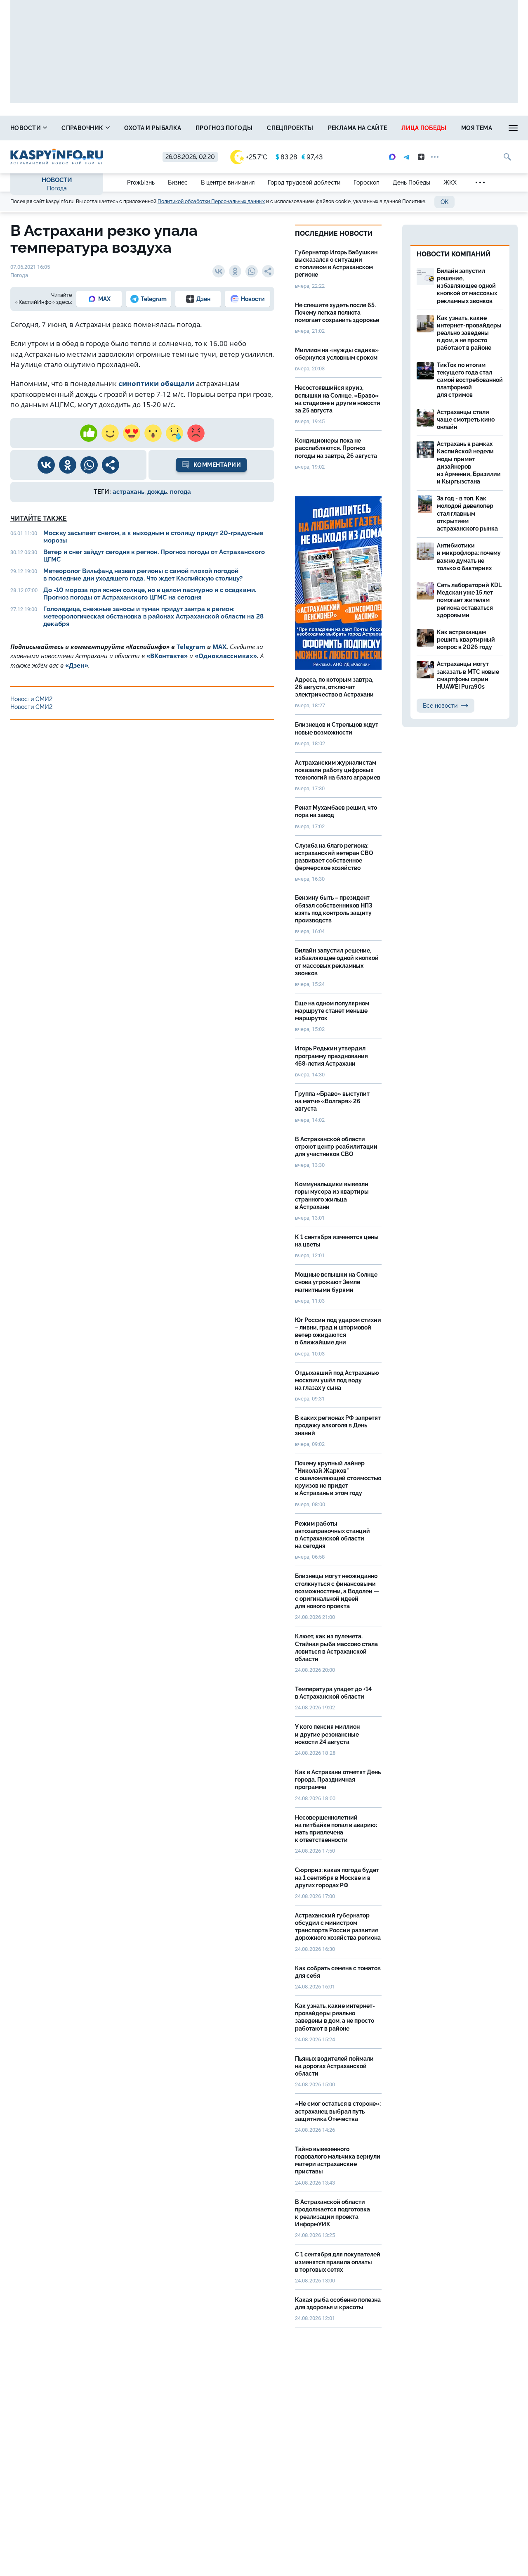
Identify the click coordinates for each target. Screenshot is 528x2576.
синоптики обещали (156, 383)
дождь (157, 492)
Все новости (440, 706)
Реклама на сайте (358, 128)
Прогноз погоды (224, 128)
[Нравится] (89, 433)
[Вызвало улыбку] (110, 433)
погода (180, 492)
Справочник (83, 128)
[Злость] (196, 433)
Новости (26, 128)
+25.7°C (257, 157)
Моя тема (477, 128)
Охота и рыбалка (153, 128)
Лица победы (424, 128)
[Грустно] (174, 433)
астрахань (128, 492)
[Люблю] (132, 433)
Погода (57, 188)
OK (444, 202)
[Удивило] (153, 433)
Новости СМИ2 (31, 699)
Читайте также (39, 518)
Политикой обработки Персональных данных (211, 201)
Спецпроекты (290, 128)
